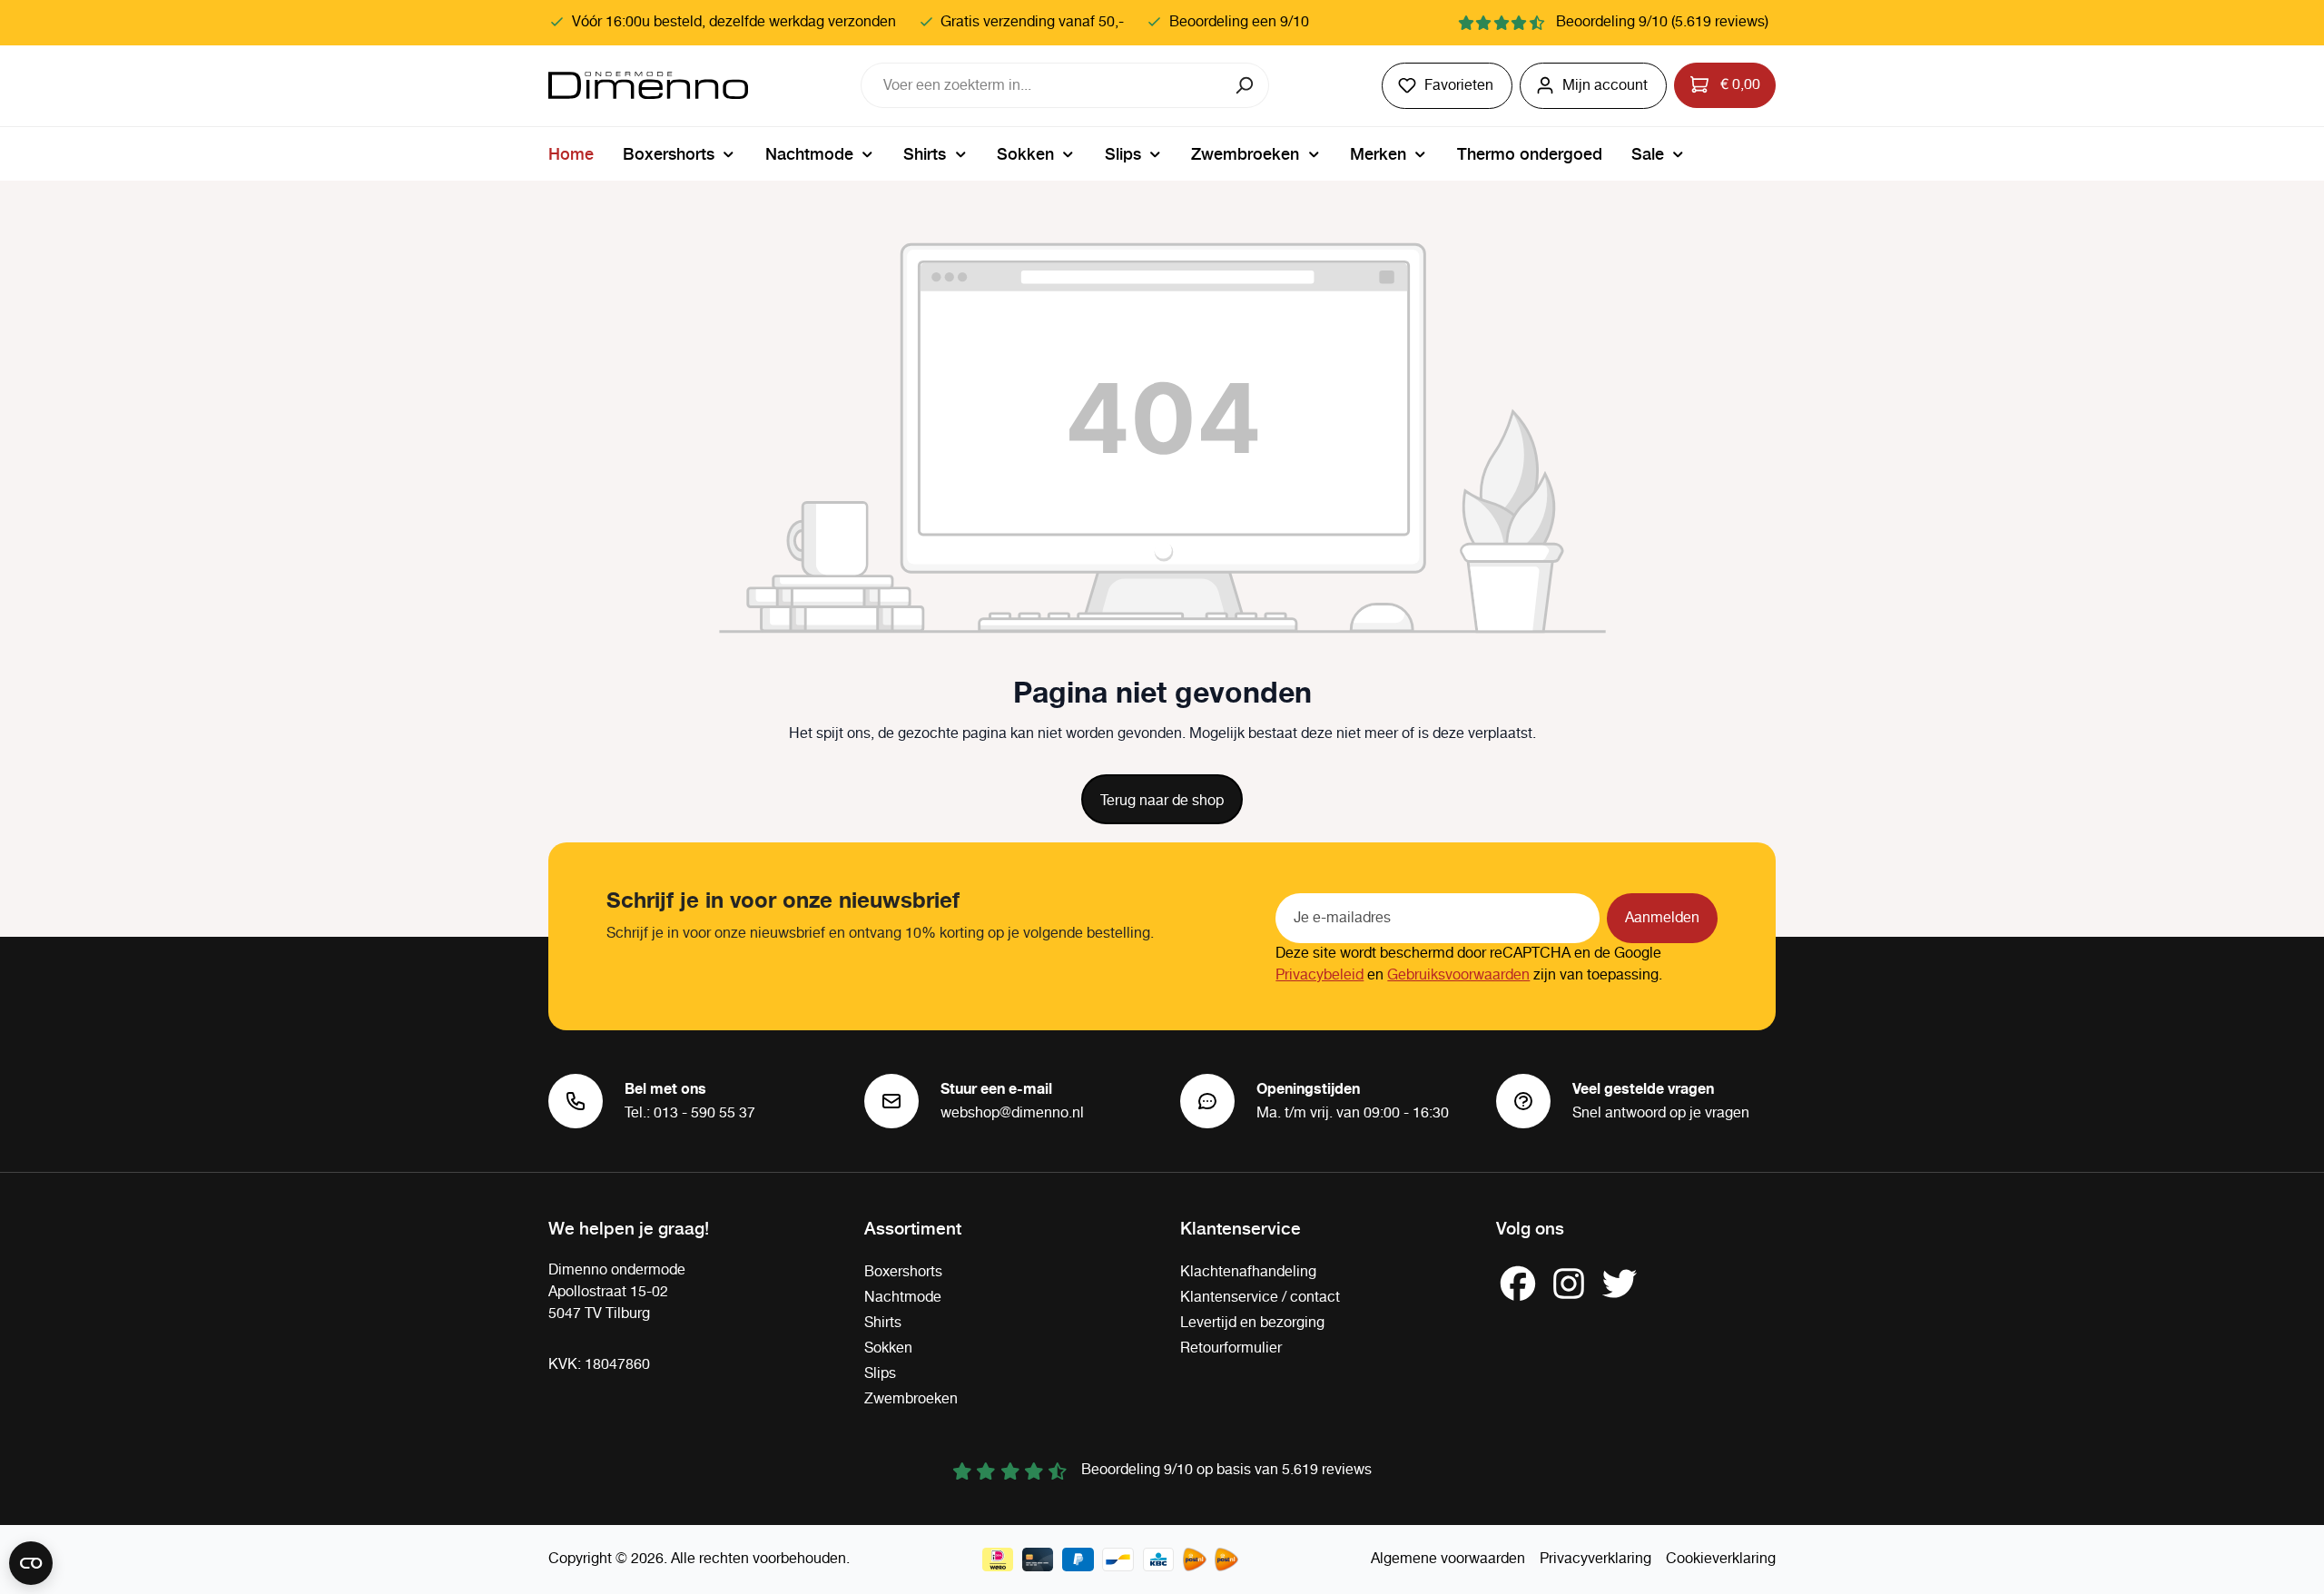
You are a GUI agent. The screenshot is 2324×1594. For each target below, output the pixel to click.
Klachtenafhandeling (1248, 1272)
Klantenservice (1241, 1227)
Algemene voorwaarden (1448, 1559)
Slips (880, 1374)
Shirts (883, 1323)
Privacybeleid (1320, 975)
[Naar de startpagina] (648, 85)
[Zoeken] (1246, 85)
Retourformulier (1231, 1348)
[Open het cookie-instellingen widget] (31, 1563)
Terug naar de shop (1162, 801)
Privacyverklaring (1595, 1559)
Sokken (888, 1348)
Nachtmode (903, 1298)
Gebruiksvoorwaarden (1458, 975)
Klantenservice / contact (1260, 1298)
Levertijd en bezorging (1252, 1323)
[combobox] (1042, 85)
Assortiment (913, 1227)
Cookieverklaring (1721, 1559)
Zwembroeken (911, 1399)
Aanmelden (1662, 918)
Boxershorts (903, 1272)
